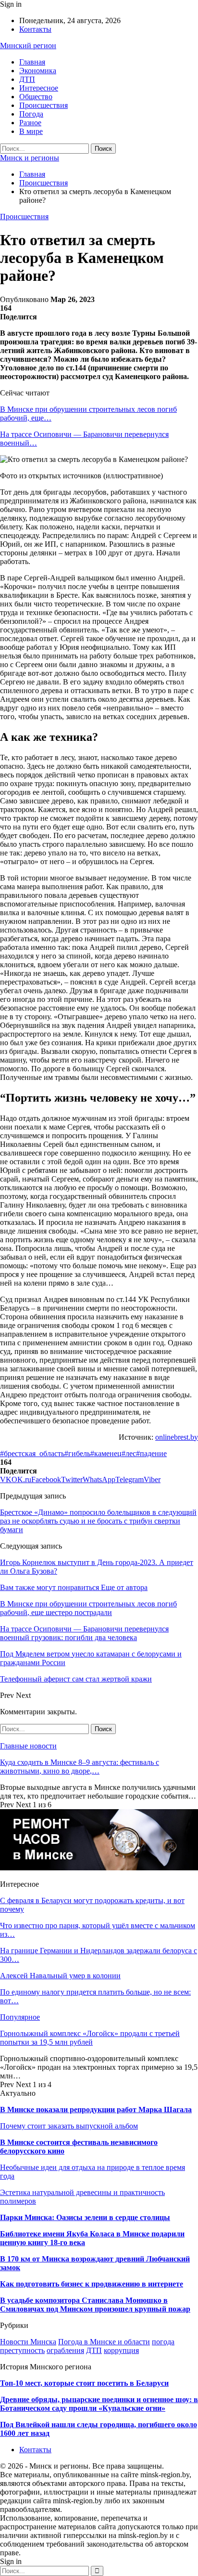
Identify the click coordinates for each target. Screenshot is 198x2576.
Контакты (35, 29)
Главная (32, 62)
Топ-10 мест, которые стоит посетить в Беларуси (84, 2383)
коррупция (121, 2350)
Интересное (39, 88)
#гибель (77, 1453)
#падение (151, 1453)
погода (163, 2342)
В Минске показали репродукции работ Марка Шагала (96, 2109)
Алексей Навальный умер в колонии (60, 1976)
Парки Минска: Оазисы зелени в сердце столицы (85, 2217)
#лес (129, 1453)
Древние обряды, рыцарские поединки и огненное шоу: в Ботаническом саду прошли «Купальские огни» (99, 2404)
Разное (30, 123)
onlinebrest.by (177, 1437)
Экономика (38, 71)
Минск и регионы (30, 158)
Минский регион (28, 46)
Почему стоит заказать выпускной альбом (69, 2126)
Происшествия (43, 105)
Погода (31, 114)
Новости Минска (28, 2342)
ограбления (65, 2350)
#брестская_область (32, 1453)
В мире (31, 131)
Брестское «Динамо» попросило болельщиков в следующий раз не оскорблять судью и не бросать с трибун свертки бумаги (98, 1521)
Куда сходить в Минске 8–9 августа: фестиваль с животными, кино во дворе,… (80, 1767)
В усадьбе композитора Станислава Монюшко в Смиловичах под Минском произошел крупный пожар (95, 2305)
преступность (22, 2350)
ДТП (27, 79)
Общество (36, 97)
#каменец (106, 1453)
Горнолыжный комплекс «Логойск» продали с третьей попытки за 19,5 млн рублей (90, 2038)
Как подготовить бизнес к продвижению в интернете (92, 2284)
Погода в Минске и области (104, 2342)
